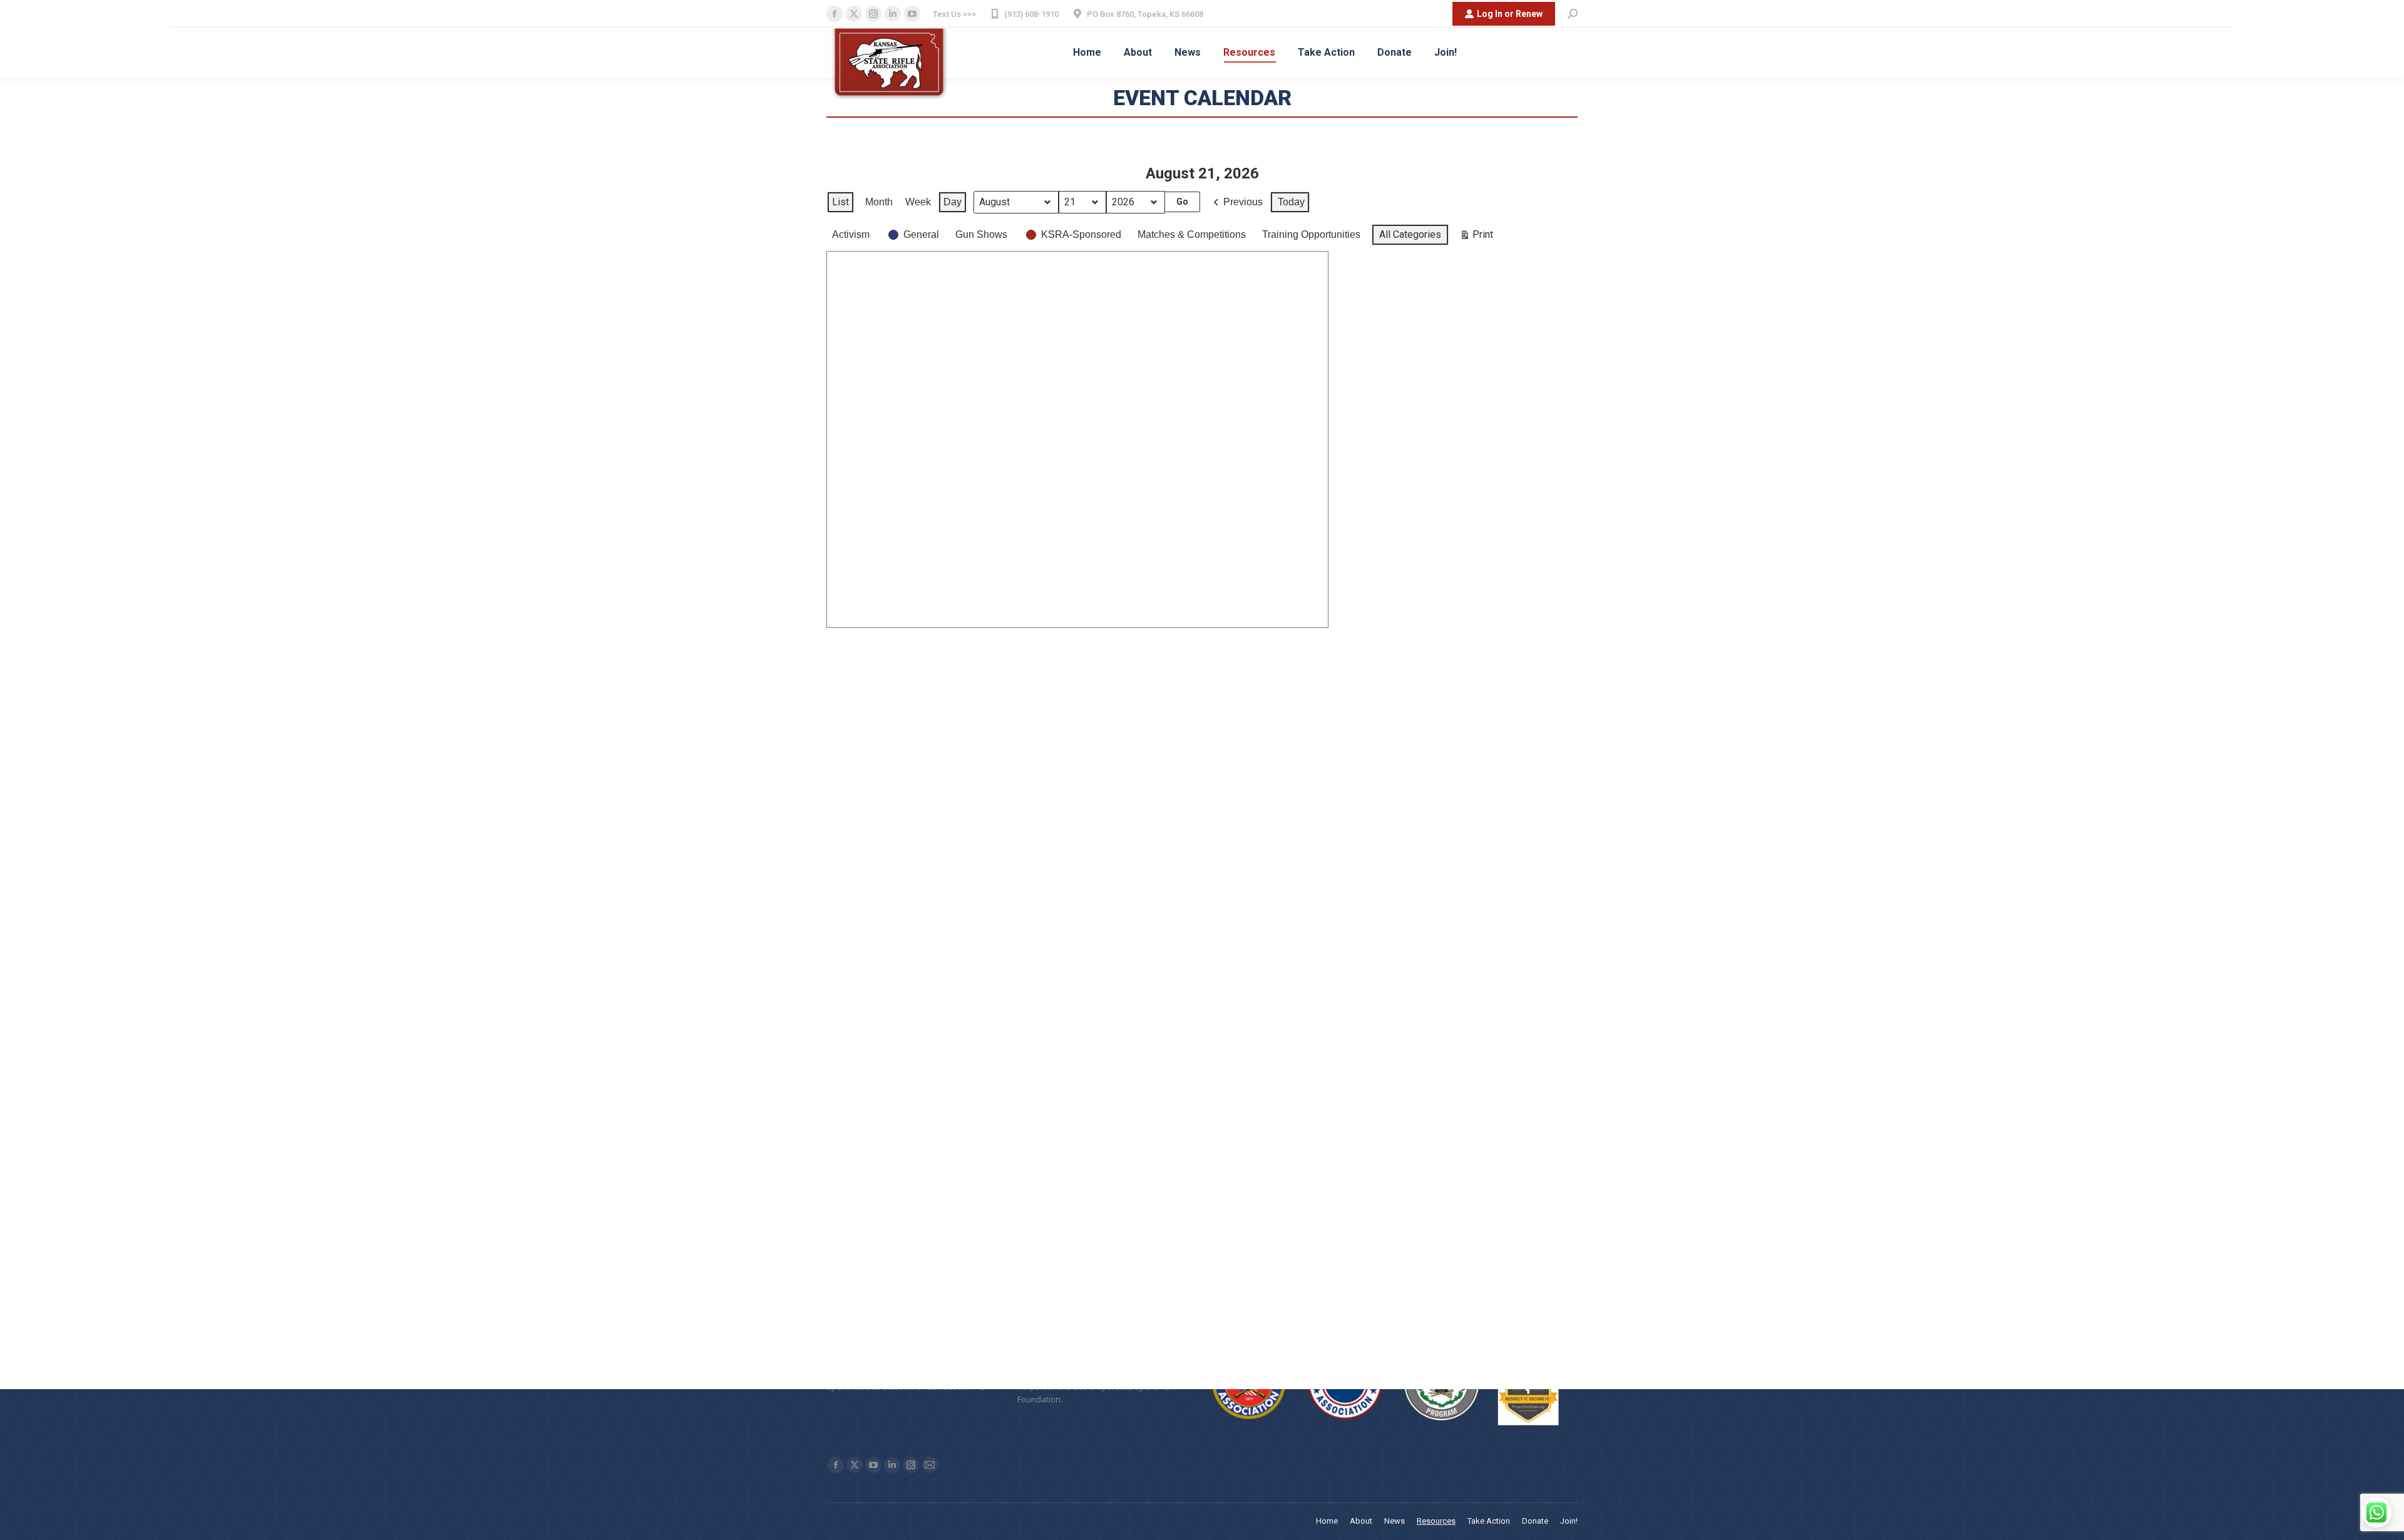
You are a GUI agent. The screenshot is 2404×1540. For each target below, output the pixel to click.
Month (879, 202)
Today (1291, 202)
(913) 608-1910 (1031, 14)
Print (1476, 237)
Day (953, 202)
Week (918, 202)
